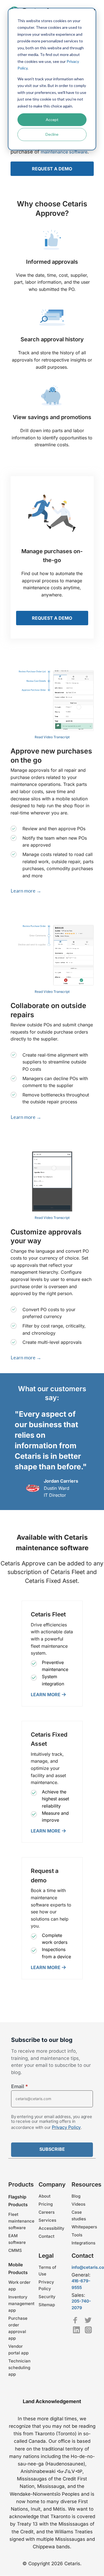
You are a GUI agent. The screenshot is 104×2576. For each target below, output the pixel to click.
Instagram (88, 2330)
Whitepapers (84, 2227)
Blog (76, 2196)
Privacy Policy (66, 2128)
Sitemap (47, 2305)
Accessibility (51, 2228)
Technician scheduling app (19, 2368)
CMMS (15, 2250)
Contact (46, 2236)
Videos (78, 2204)
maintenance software (64, 152)
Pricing (46, 2204)
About (45, 2196)
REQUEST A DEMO (52, 169)
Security (47, 2297)
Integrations (83, 2243)
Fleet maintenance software (21, 2221)
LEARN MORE (46, 1694)
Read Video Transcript (52, 737)
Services (47, 2220)
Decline (52, 134)
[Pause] (52, 701)
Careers (47, 2212)
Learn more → (26, 891)
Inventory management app (21, 2304)
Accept (52, 120)
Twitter (88, 2320)
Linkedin (76, 2330)
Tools (77, 2235)
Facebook (75, 2320)
